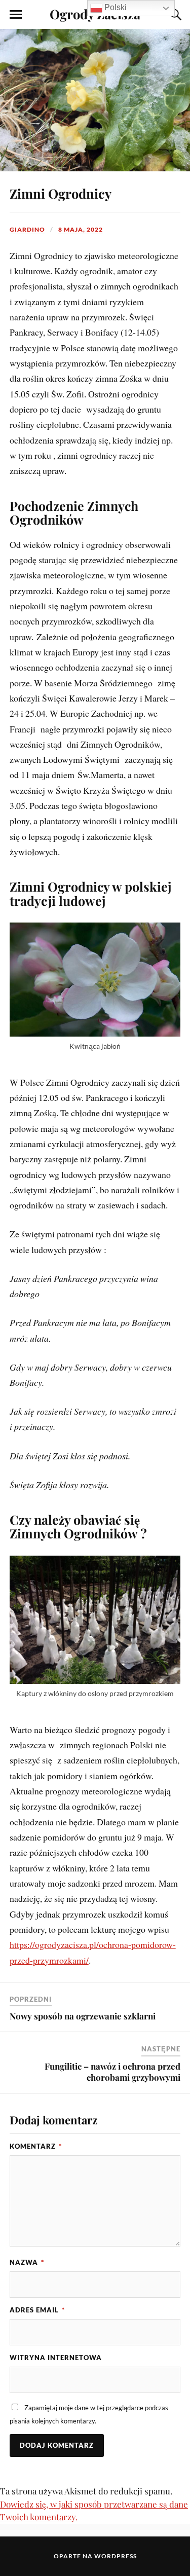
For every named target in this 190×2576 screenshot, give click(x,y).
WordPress (116, 2556)
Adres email (37, 2310)
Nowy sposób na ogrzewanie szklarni (83, 2016)
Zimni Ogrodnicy (61, 193)
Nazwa (27, 2262)
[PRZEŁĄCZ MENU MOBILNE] (16, 15)
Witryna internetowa (56, 2358)
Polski (115, 7)
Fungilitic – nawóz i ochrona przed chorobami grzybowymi (112, 2072)
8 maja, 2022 (81, 229)
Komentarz (36, 2146)
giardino (27, 229)
